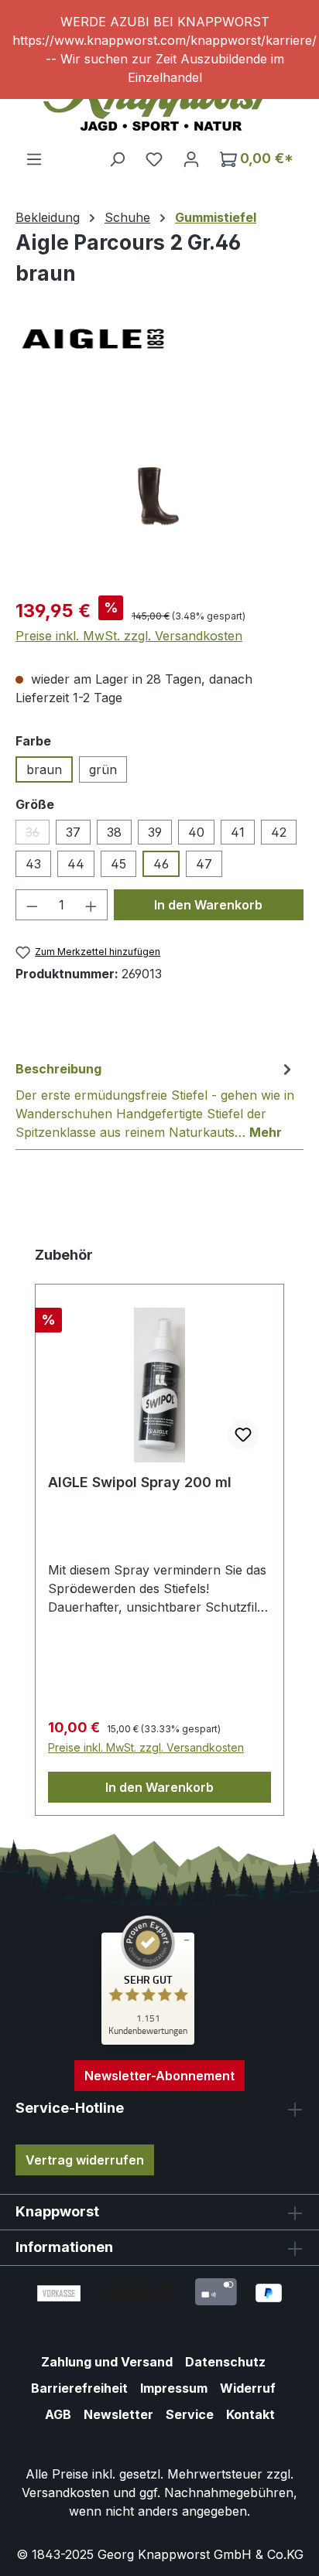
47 (204, 864)
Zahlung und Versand (107, 2362)
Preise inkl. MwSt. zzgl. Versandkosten (129, 636)
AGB (58, 2414)
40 (196, 832)
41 (238, 832)
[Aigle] (159, 339)
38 (114, 832)
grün (103, 769)
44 (76, 864)
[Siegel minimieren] (187, 1940)
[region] (159, 49)
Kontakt (250, 2414)
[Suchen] (117, 159)
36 (38, 834)
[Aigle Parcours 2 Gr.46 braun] (159, 496)
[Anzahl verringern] (32, 905)
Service (190, 2414)
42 (279, 832)
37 (73, 832)
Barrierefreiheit (79, 2388)
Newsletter (118, 2414)
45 (118, 864)
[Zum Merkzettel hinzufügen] (243, 1435)
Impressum (174, 2388)
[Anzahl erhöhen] (91, 905)
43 (33, 864)
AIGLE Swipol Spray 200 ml (140, 1482)
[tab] (156, 1100)
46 (161, 864)
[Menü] (34, 159)
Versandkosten (65, 2492)
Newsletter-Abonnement (159, 2076)
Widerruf (248, 2388)
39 (155, 832)
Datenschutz (225, 2362)
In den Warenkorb (208, 905)
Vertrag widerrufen (85, 2160)
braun (44, 769)
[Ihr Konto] (191, 159)
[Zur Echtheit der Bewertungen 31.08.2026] (148, 2041)
